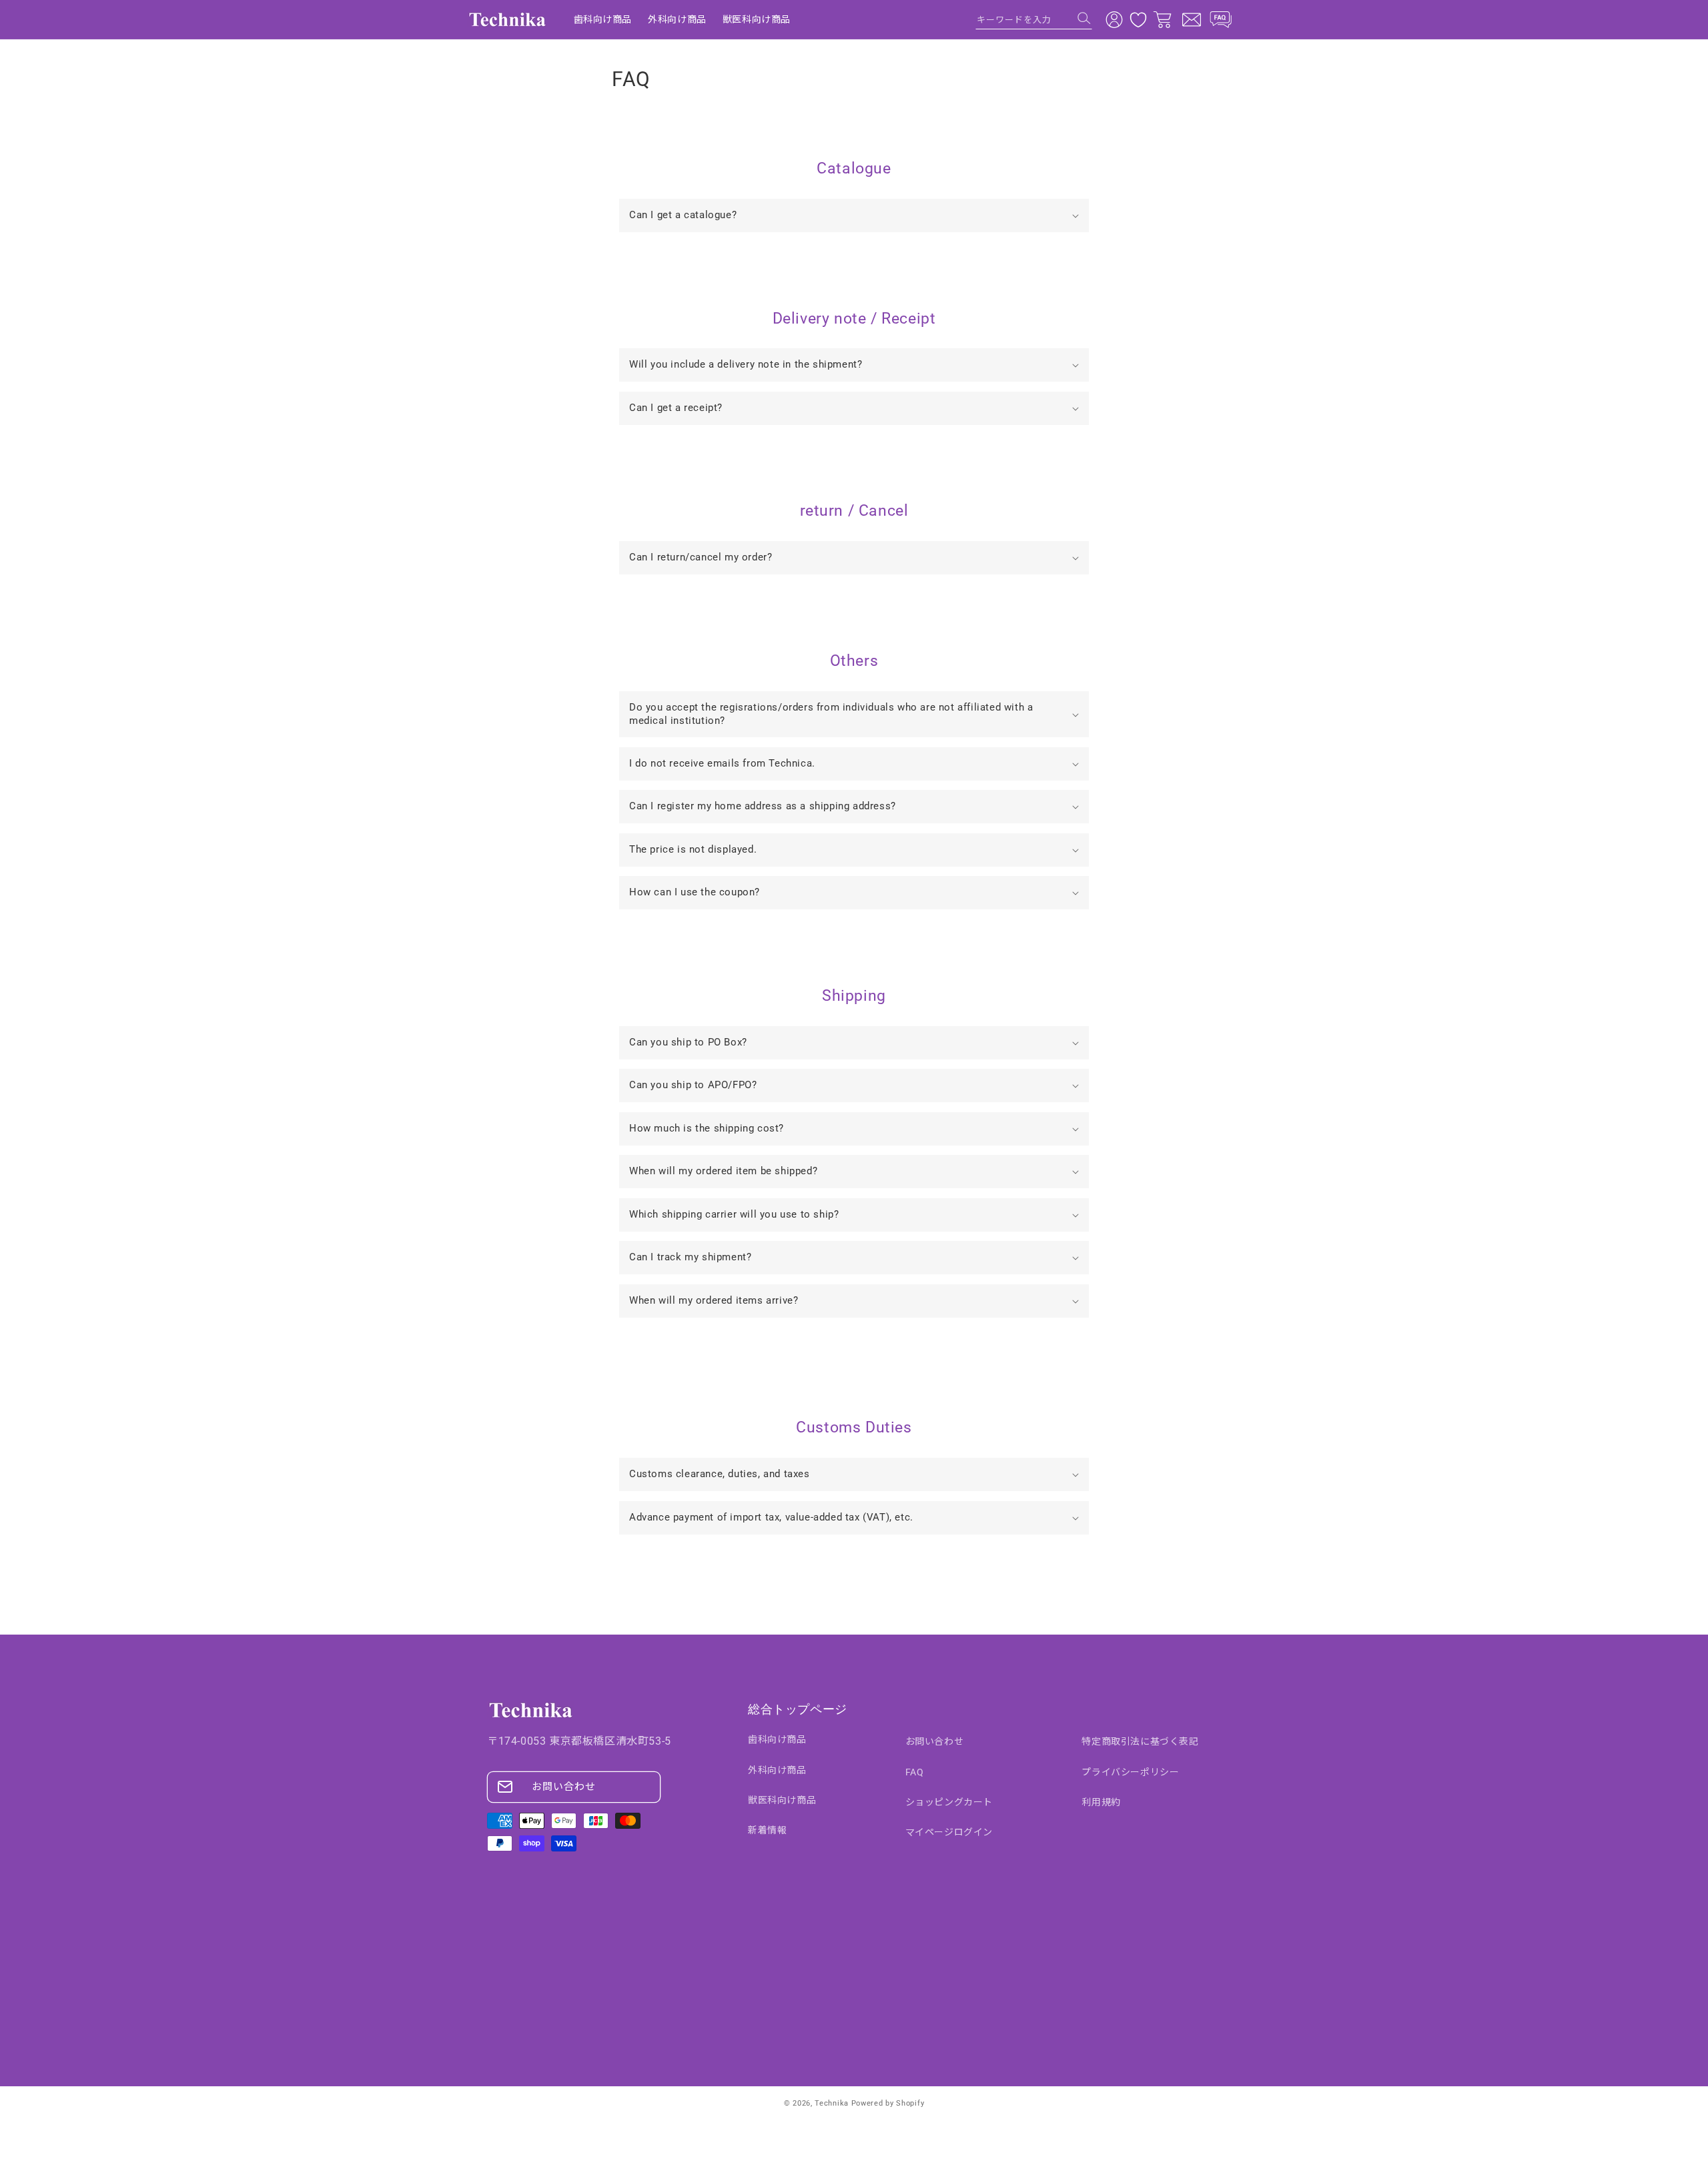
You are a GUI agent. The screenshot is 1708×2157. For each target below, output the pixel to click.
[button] (854, 215)
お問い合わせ (564, 1787)
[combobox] (1034, 19)
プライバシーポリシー (1130, 1772)
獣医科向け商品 (782, 1800)
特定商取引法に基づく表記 (1140, 1741)
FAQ (915, 1772)
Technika (832, 2103)
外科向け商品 (777, 1770)
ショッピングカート (949, 1802)
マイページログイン (949, 1832)
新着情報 (767, 1830)
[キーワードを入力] (1084, 18)
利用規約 (1101, 1802)
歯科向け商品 (777, 1739)
